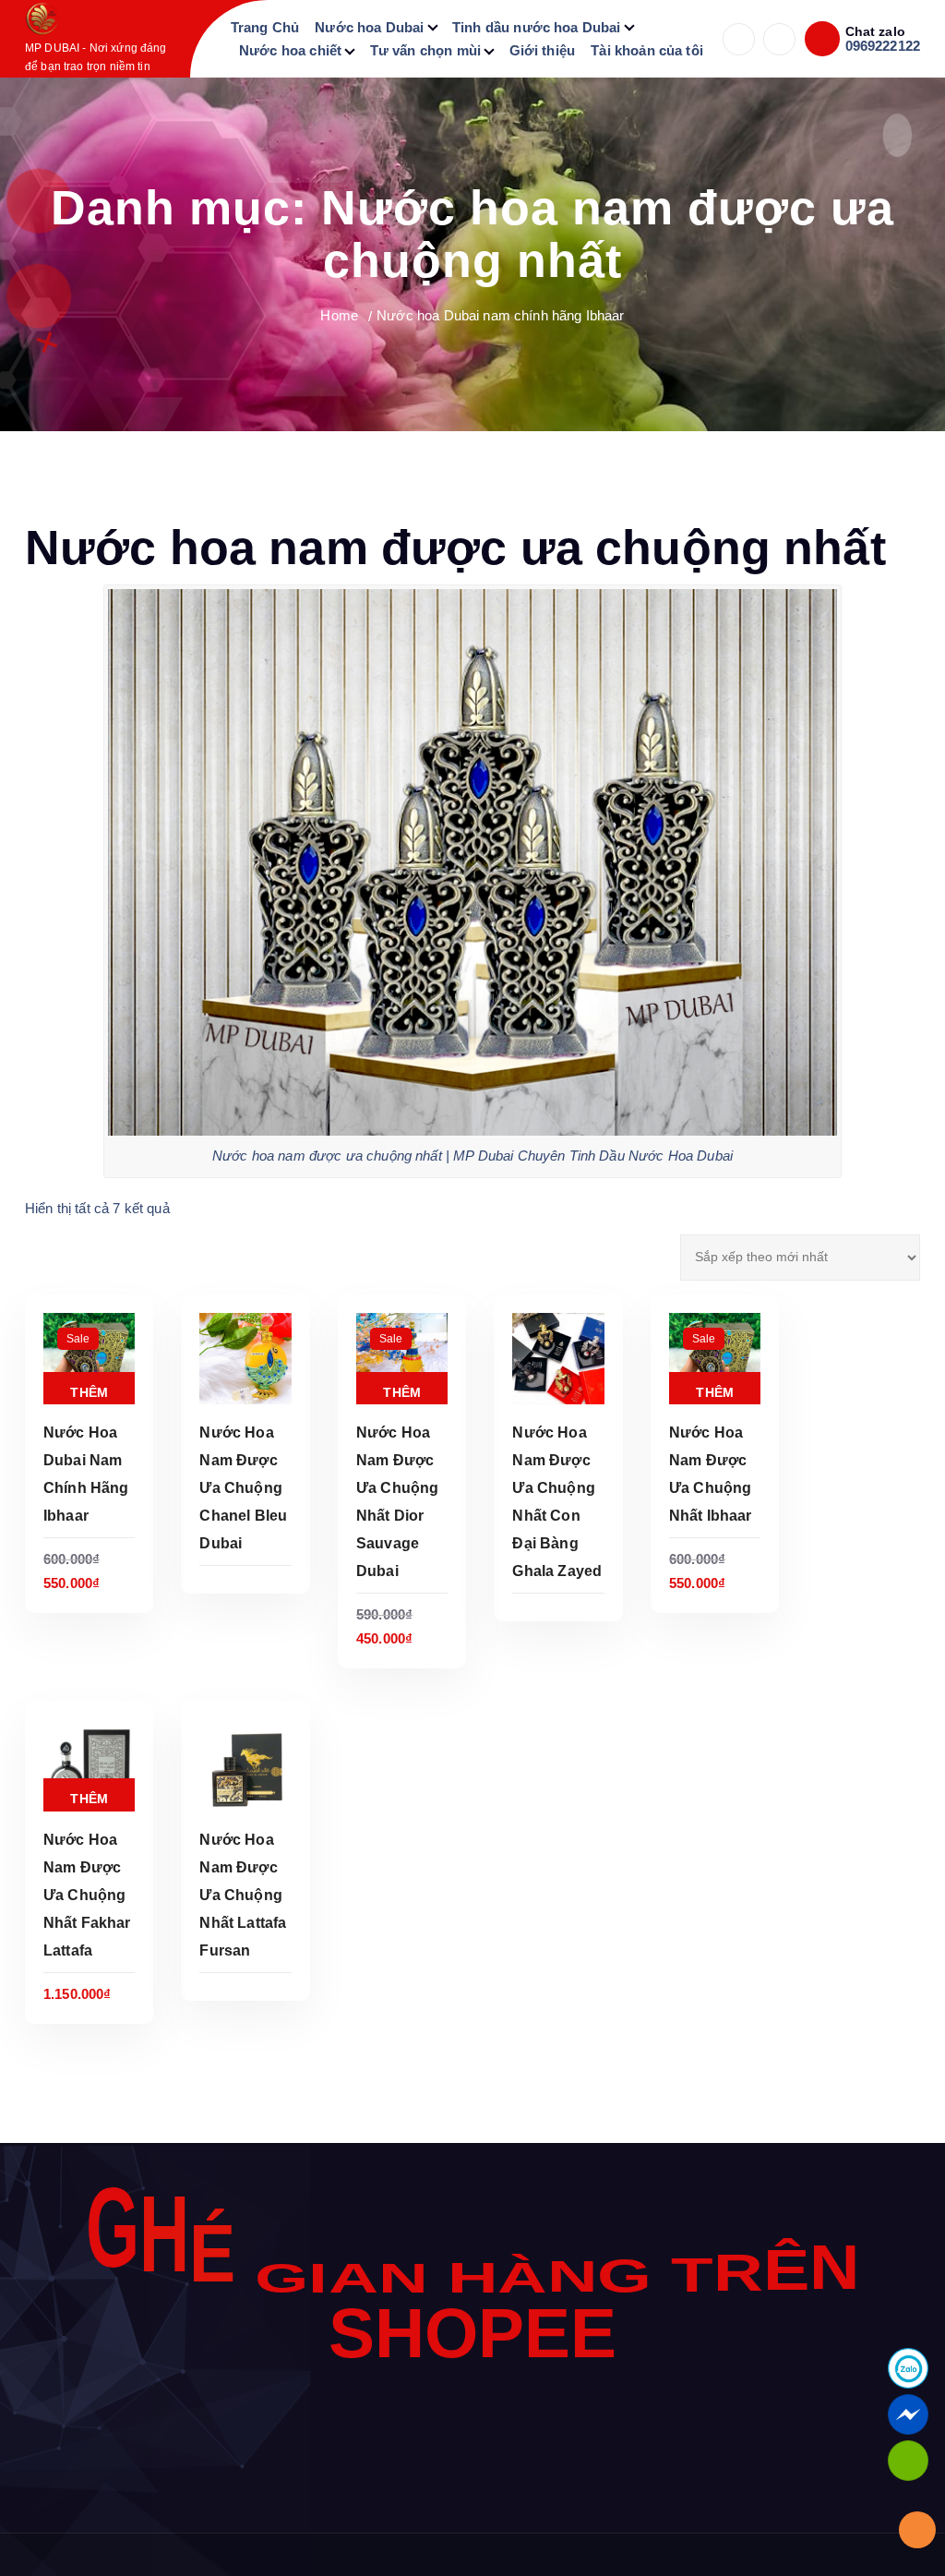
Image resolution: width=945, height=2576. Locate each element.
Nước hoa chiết (290, 50)
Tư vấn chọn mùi (425, 50)
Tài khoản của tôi (647, 50)
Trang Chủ (265, 27)
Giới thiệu (543, 50)
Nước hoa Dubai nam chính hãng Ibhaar (500, 315)
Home (339, 315)
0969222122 (883, 46)
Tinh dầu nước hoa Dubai (536, 27)
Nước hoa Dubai (369, 27)
